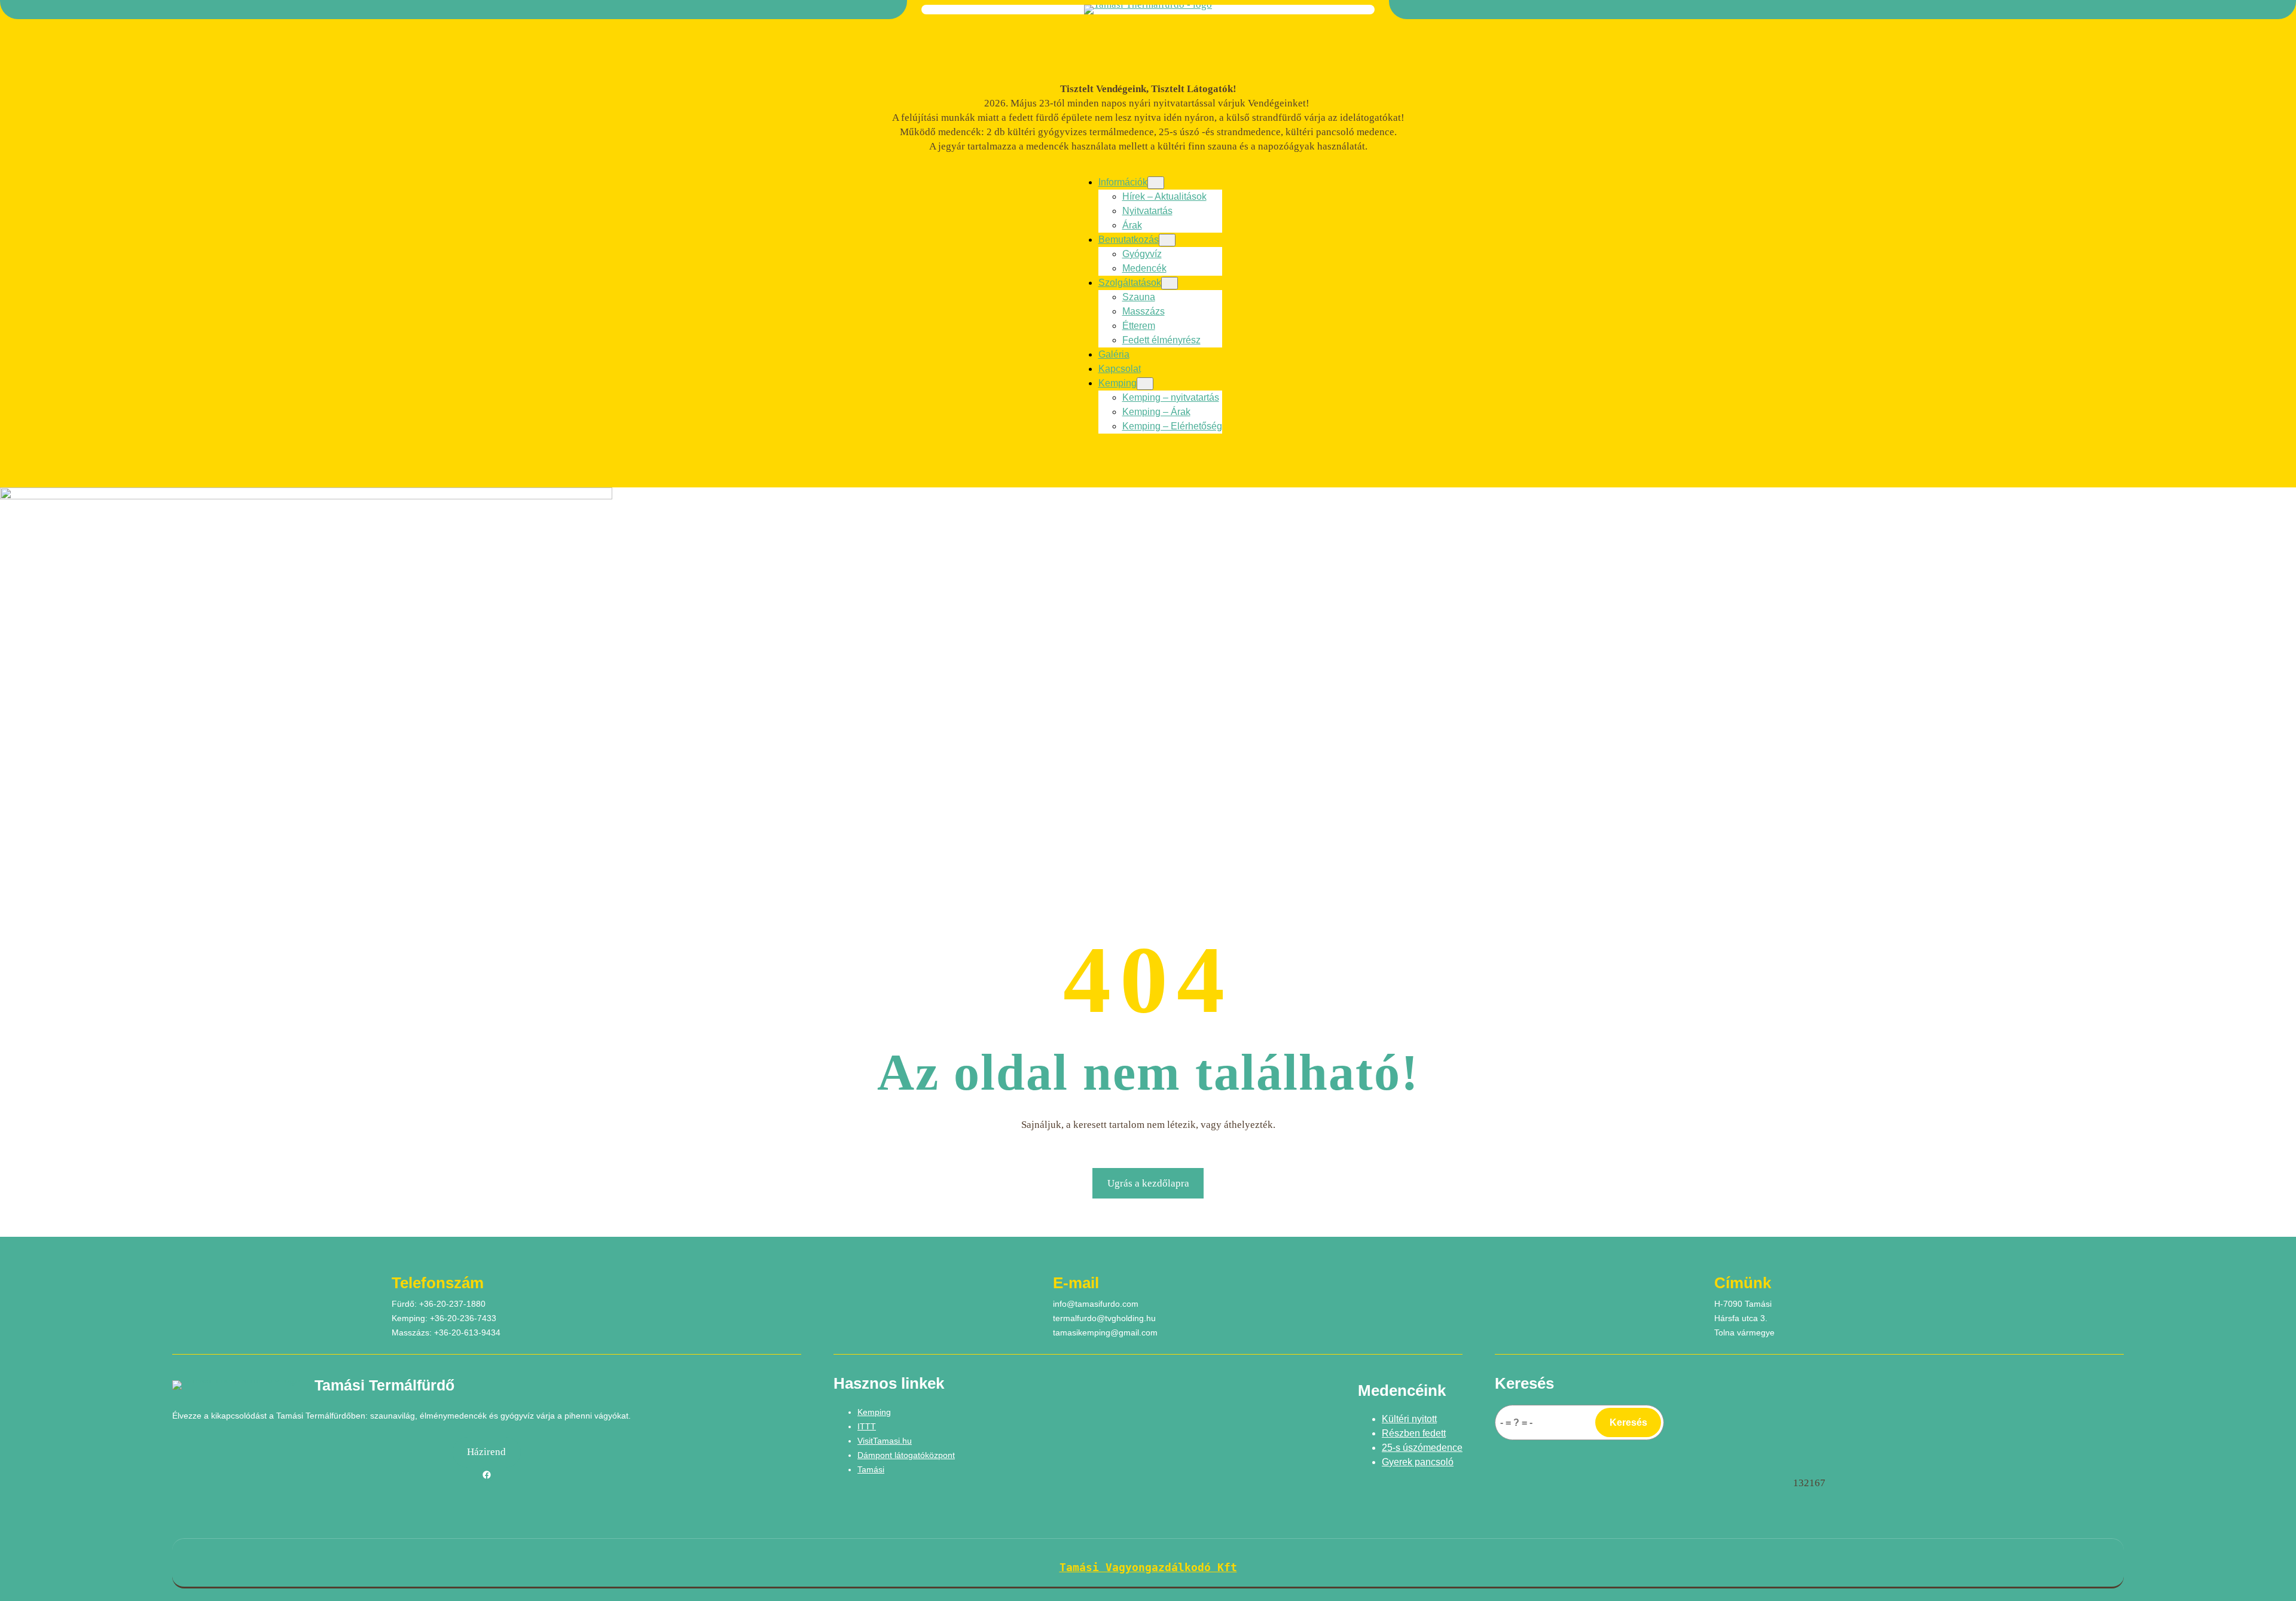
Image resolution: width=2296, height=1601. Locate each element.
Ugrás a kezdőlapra (1148, 1183)
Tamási (871, 1469)
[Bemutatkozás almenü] (1167, 240)
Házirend (486, 1452)
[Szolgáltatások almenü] (1170, 283)
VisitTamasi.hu (885, 1441)
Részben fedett (1414, 1433)
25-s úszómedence (1422, 1448)
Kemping (874, 1412)
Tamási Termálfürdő (384, 1385)
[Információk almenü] (1156, 183)
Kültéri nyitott (1409, 1419)
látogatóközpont (925, 1455)
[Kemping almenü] (1145, 384)
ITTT (867, 1426)
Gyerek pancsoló (1418, 1462)
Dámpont (876, 1455)
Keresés (1628, 1422)
